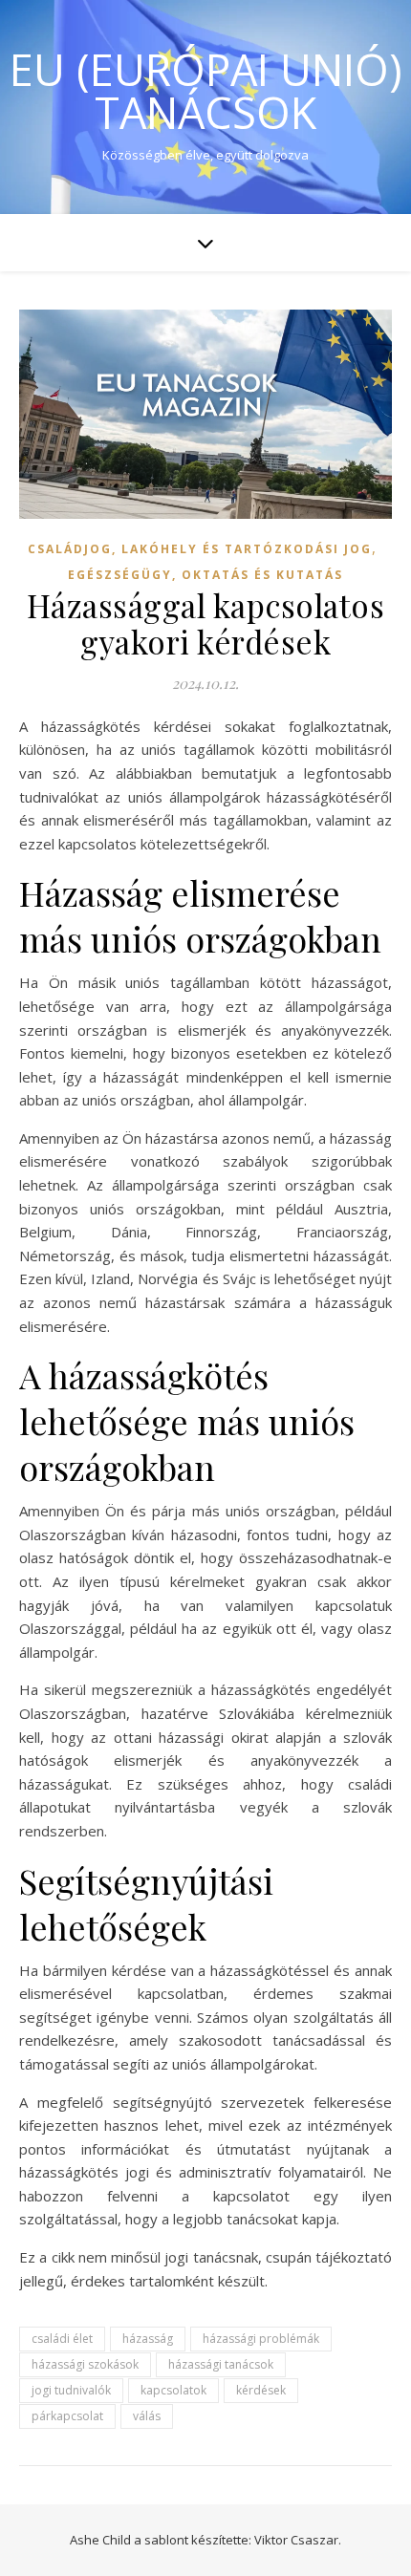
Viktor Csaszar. (298, 2540)
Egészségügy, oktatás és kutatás (205, 575)
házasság (148, 2339)
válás (147, 2416)
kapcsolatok (173, 2390)
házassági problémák (261, 2339)
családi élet (62, 2339)
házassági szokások (85, 2364)
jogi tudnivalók (71, 2390)
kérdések (261, 2390)
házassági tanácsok (221, 2364)
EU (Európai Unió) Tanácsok (206, 91)
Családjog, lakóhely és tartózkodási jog (200, 549)
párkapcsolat (67, 2416)
